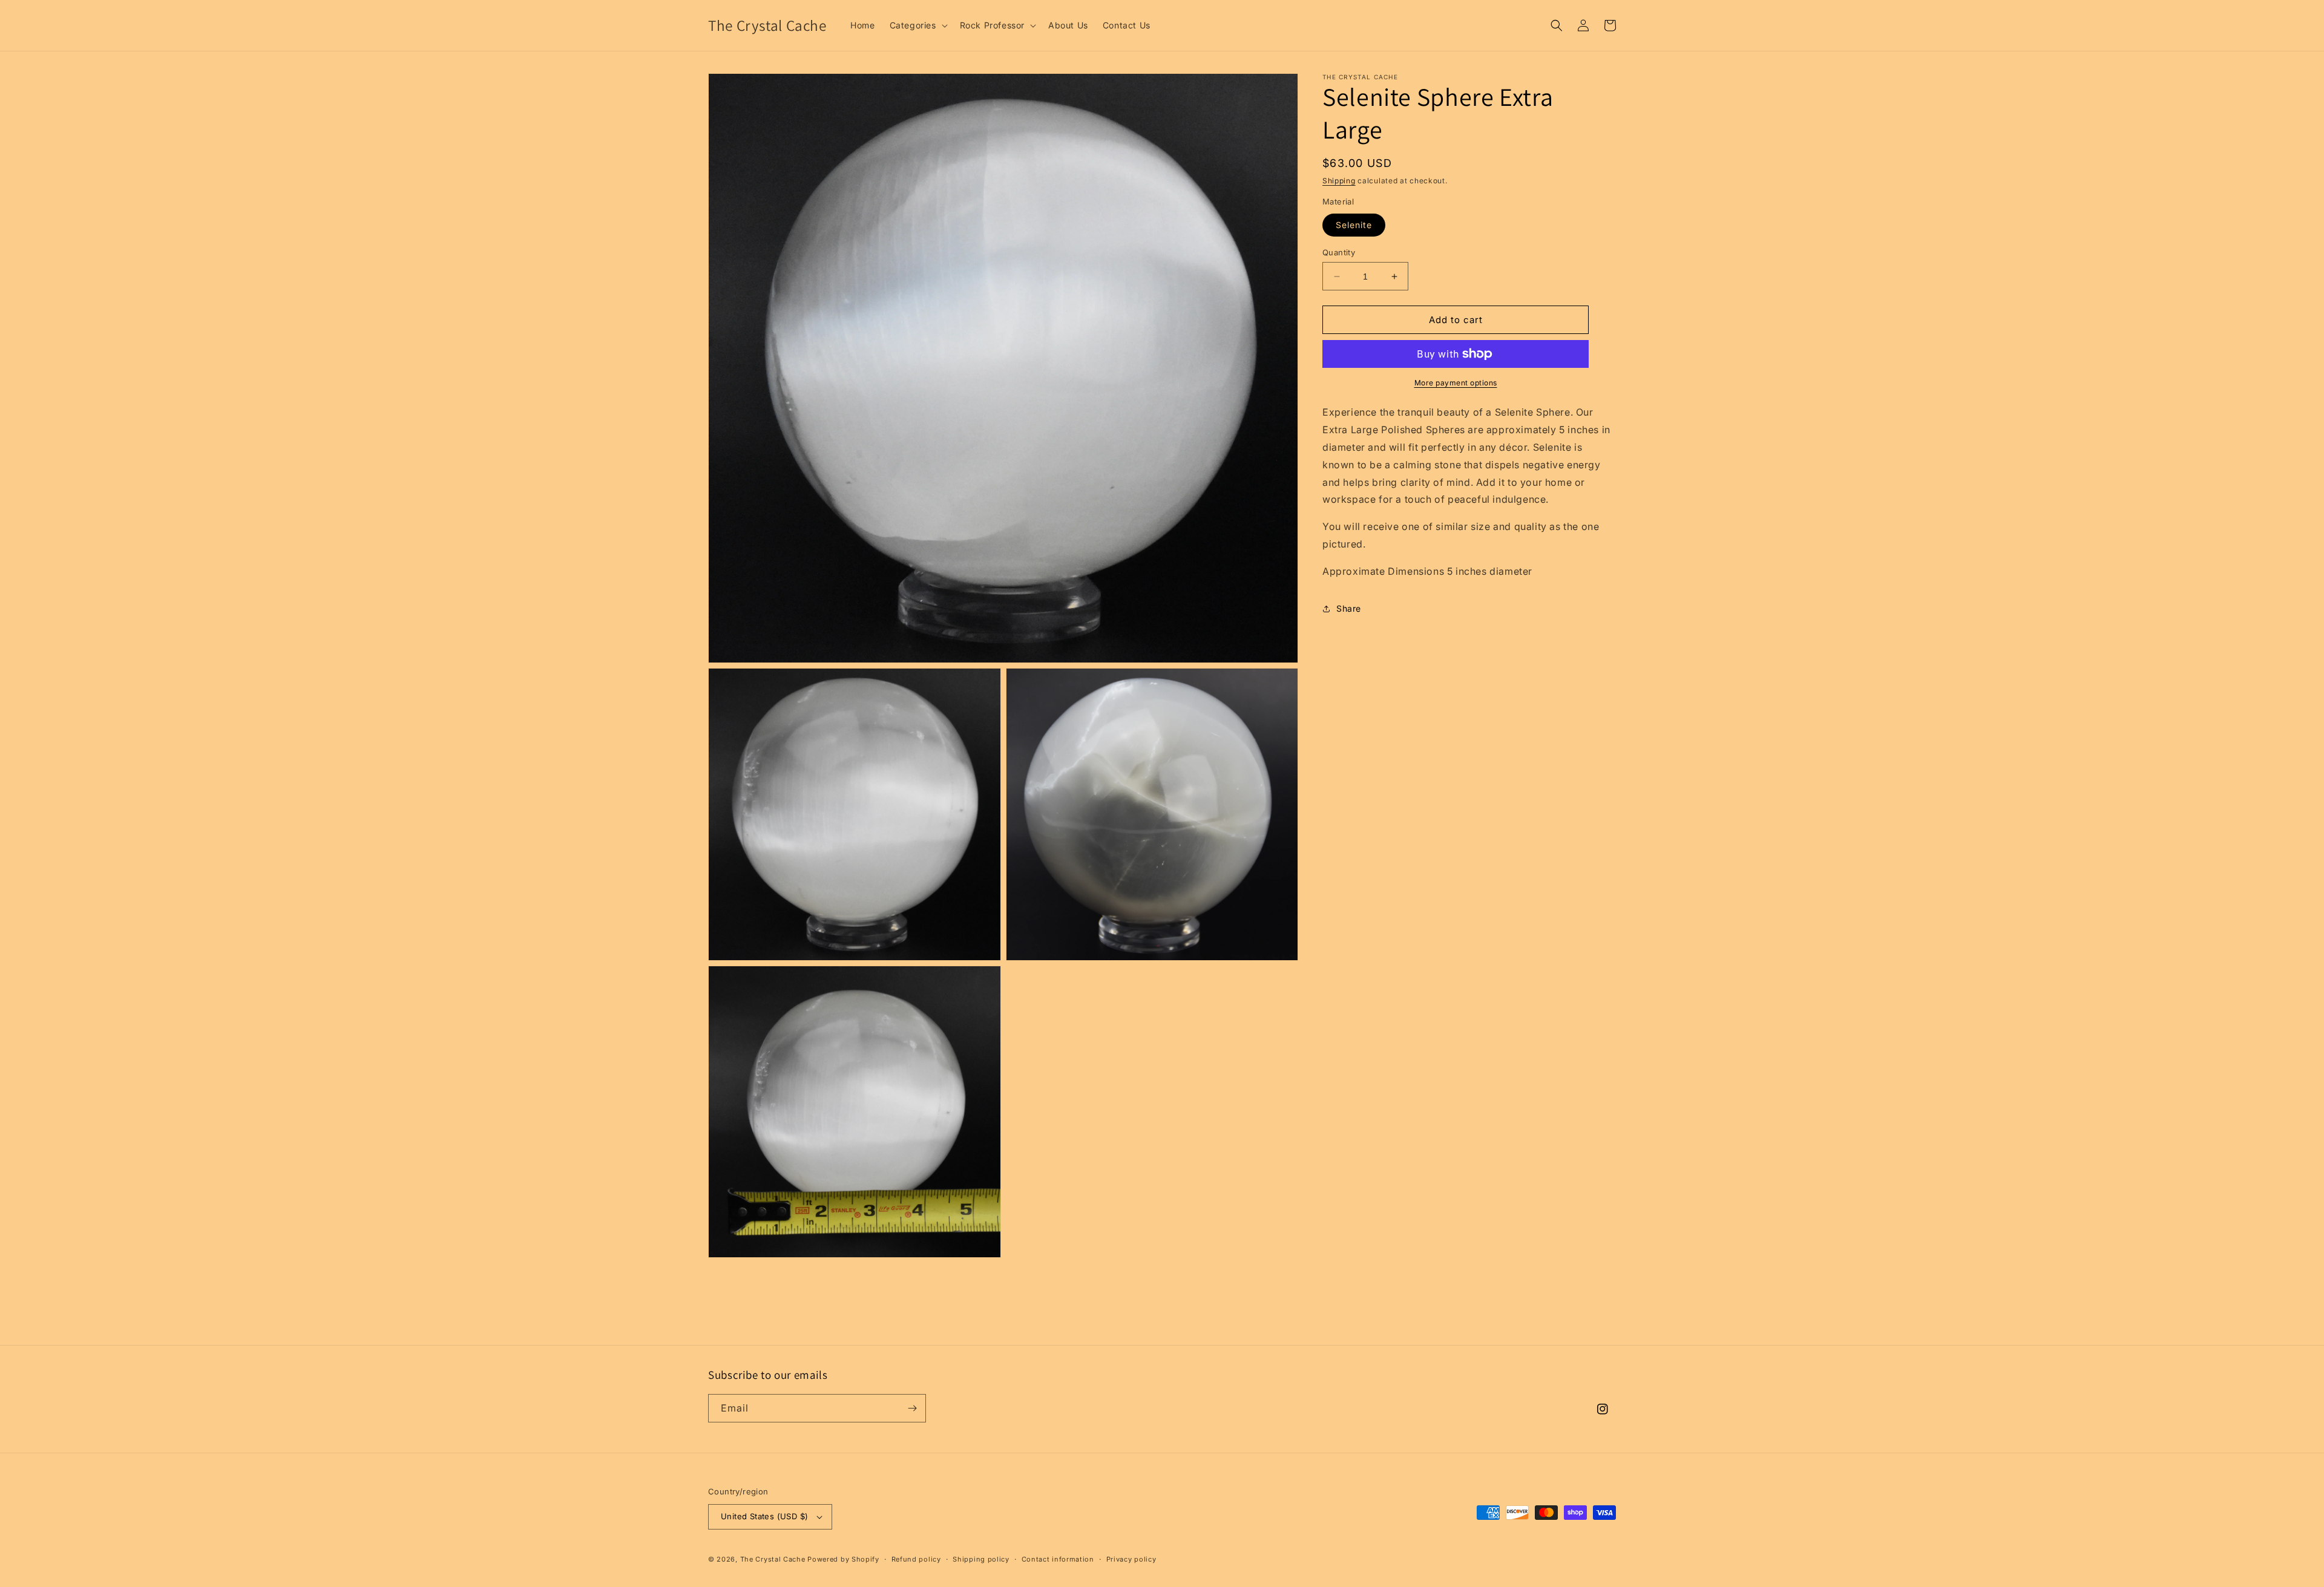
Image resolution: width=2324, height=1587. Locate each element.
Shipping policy (981, 1559)
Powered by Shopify (843, 1559)
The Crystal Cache (773, 1559)
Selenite (1354, 225)
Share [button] (1349, 608)
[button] (917, 25)
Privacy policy (1131, 1559)
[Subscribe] (912, 1408)
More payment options (1456, 383)
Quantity (1339, 252)
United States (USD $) (764, 1516)
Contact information (1058, 1559)
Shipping (1339, 181)
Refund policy (916, 1559)
